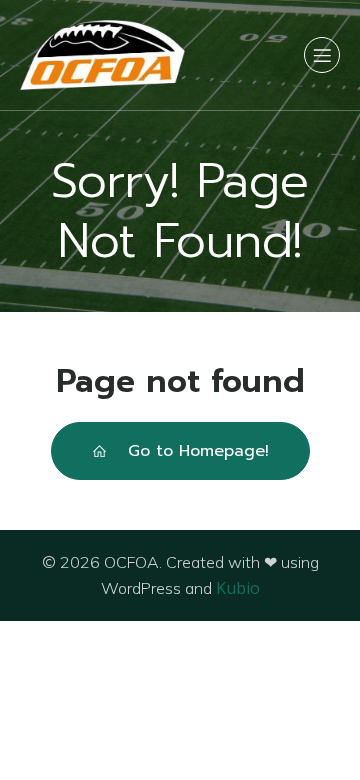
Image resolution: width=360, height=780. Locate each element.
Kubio (238, 588)
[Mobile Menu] (322, 55)
